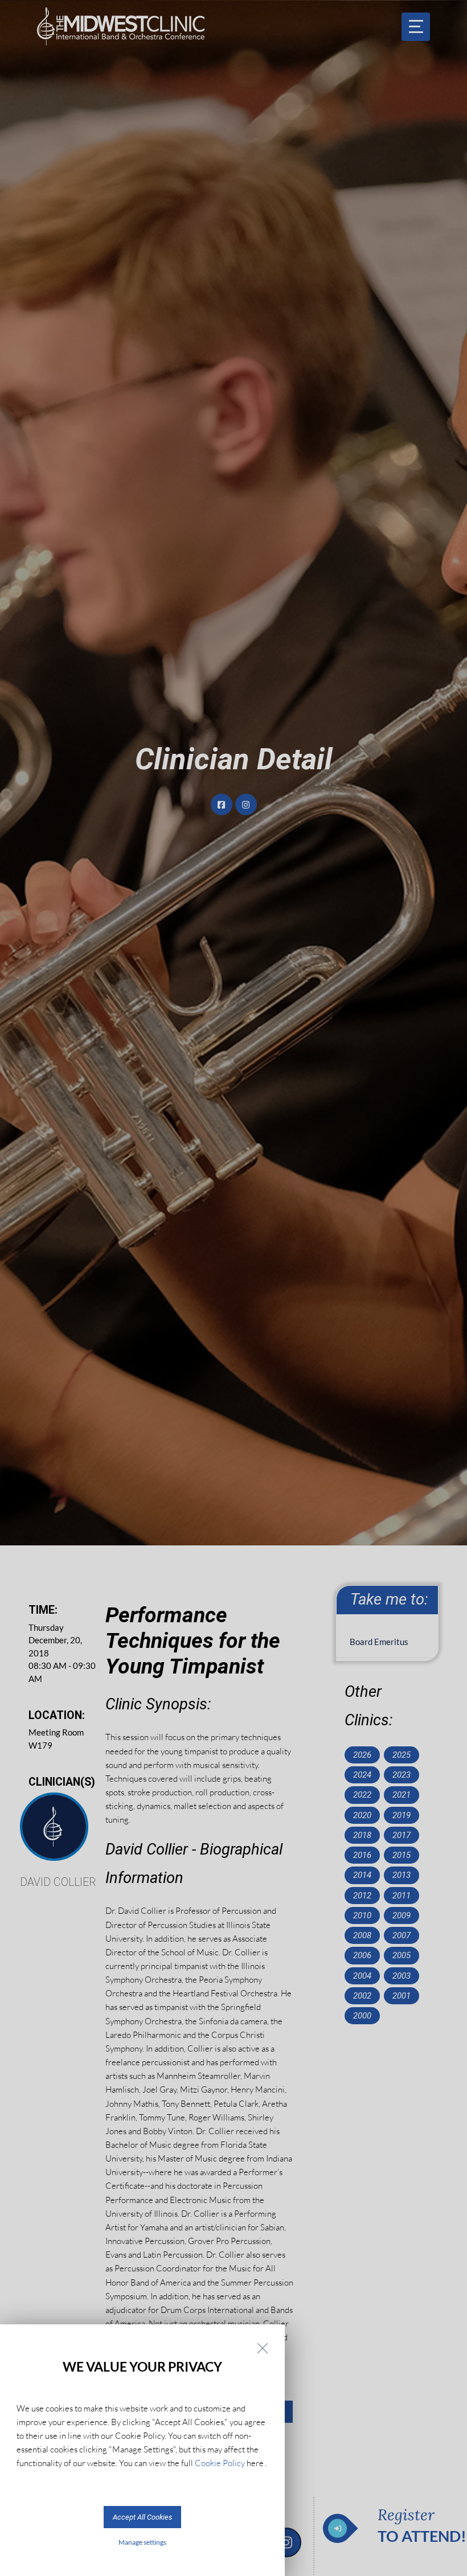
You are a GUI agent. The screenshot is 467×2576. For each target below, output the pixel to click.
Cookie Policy (220, 2463)
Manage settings (142, 2542)
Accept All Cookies (142, 2517)
